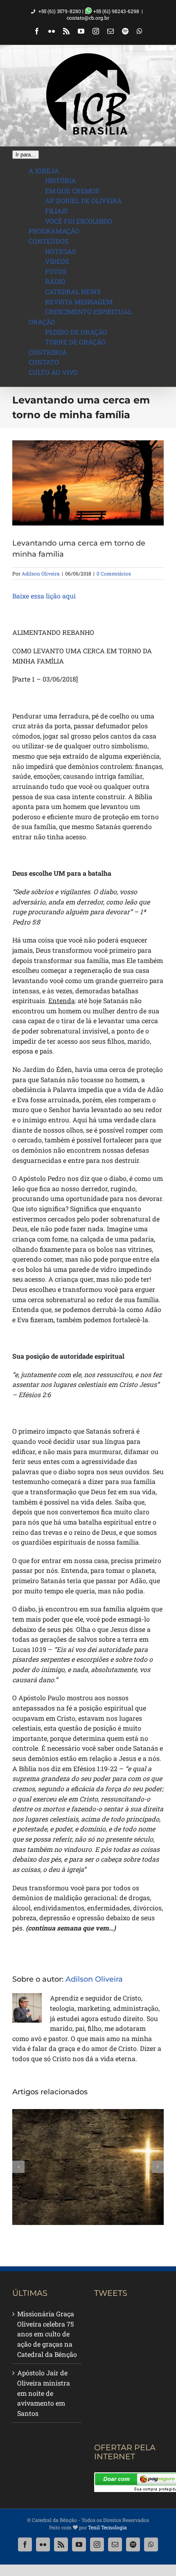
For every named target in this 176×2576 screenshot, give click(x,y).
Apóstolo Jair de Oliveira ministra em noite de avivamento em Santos (44, 2393)
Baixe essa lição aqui (44, 596)
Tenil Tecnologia (107, 2527)
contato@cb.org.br (88, 18)
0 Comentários (114, 573)
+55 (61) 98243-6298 (116, 11)
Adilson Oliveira (41, 573)
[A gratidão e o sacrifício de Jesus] (88, 2167)
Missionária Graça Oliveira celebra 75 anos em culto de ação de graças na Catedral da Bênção (47, 2334)
